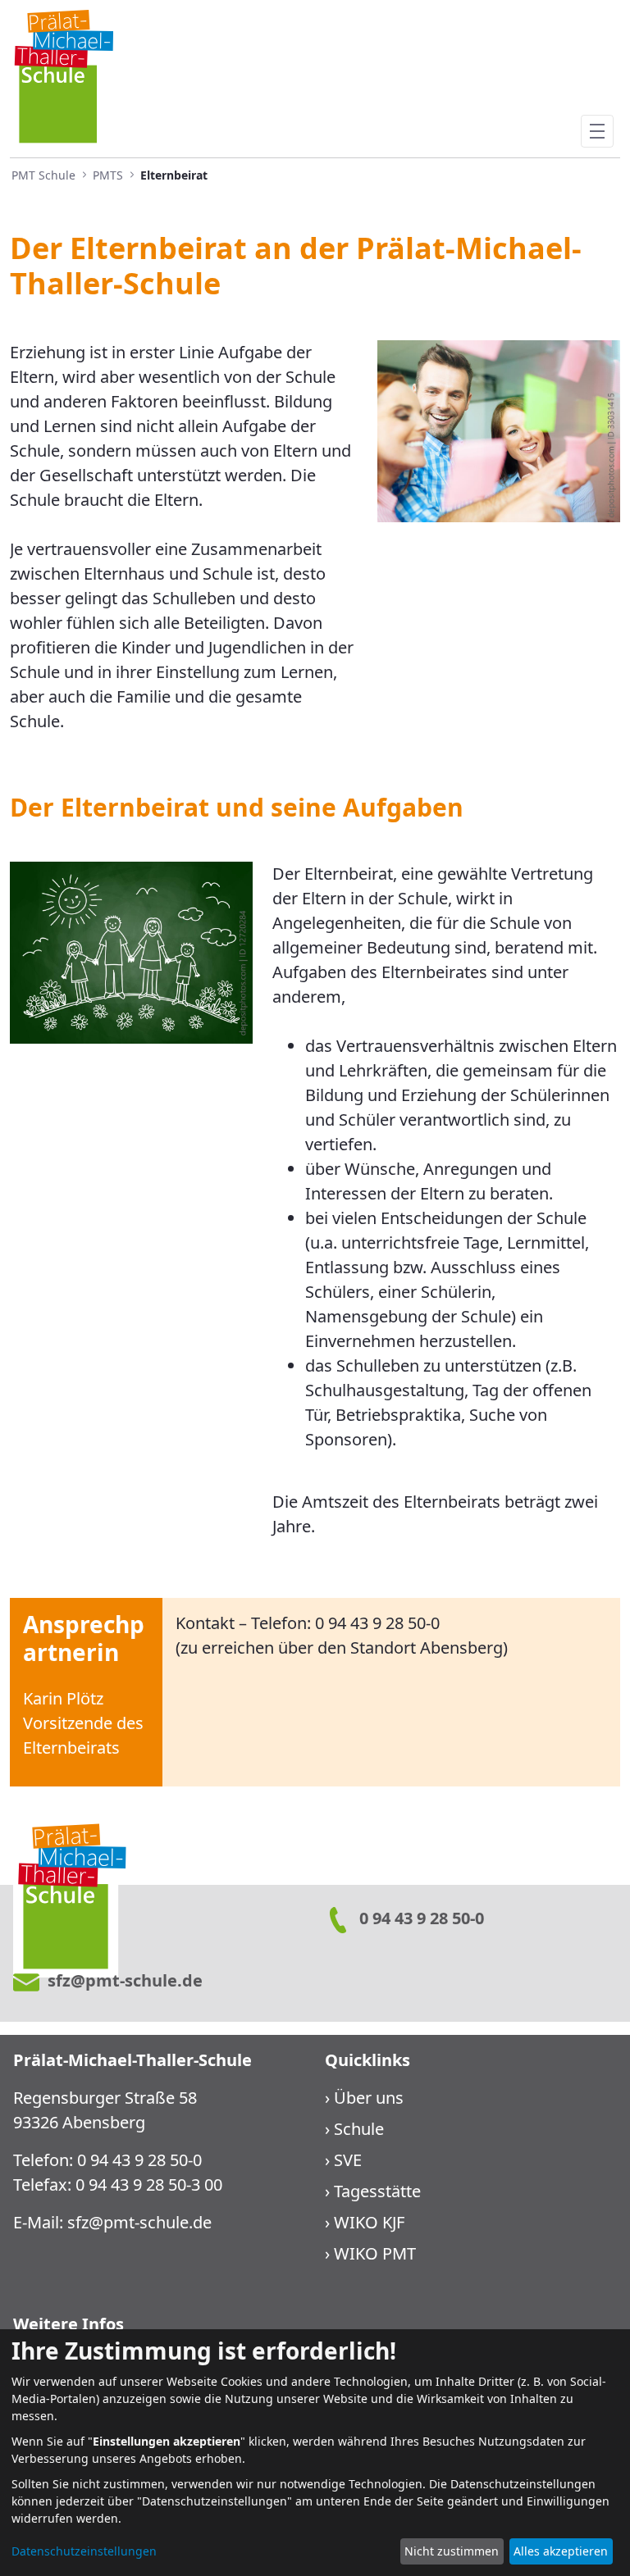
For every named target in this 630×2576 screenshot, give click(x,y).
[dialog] (315, 2453)
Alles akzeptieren (561, 2551)
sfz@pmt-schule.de (139, 2222)
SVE (348, 2160)
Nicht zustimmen (452, 2551)
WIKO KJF (369, 2222)
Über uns (369, 2098)
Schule (359, 2129)
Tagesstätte (377, 2191)
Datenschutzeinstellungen (84, 2551)
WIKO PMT (375, 2253)
